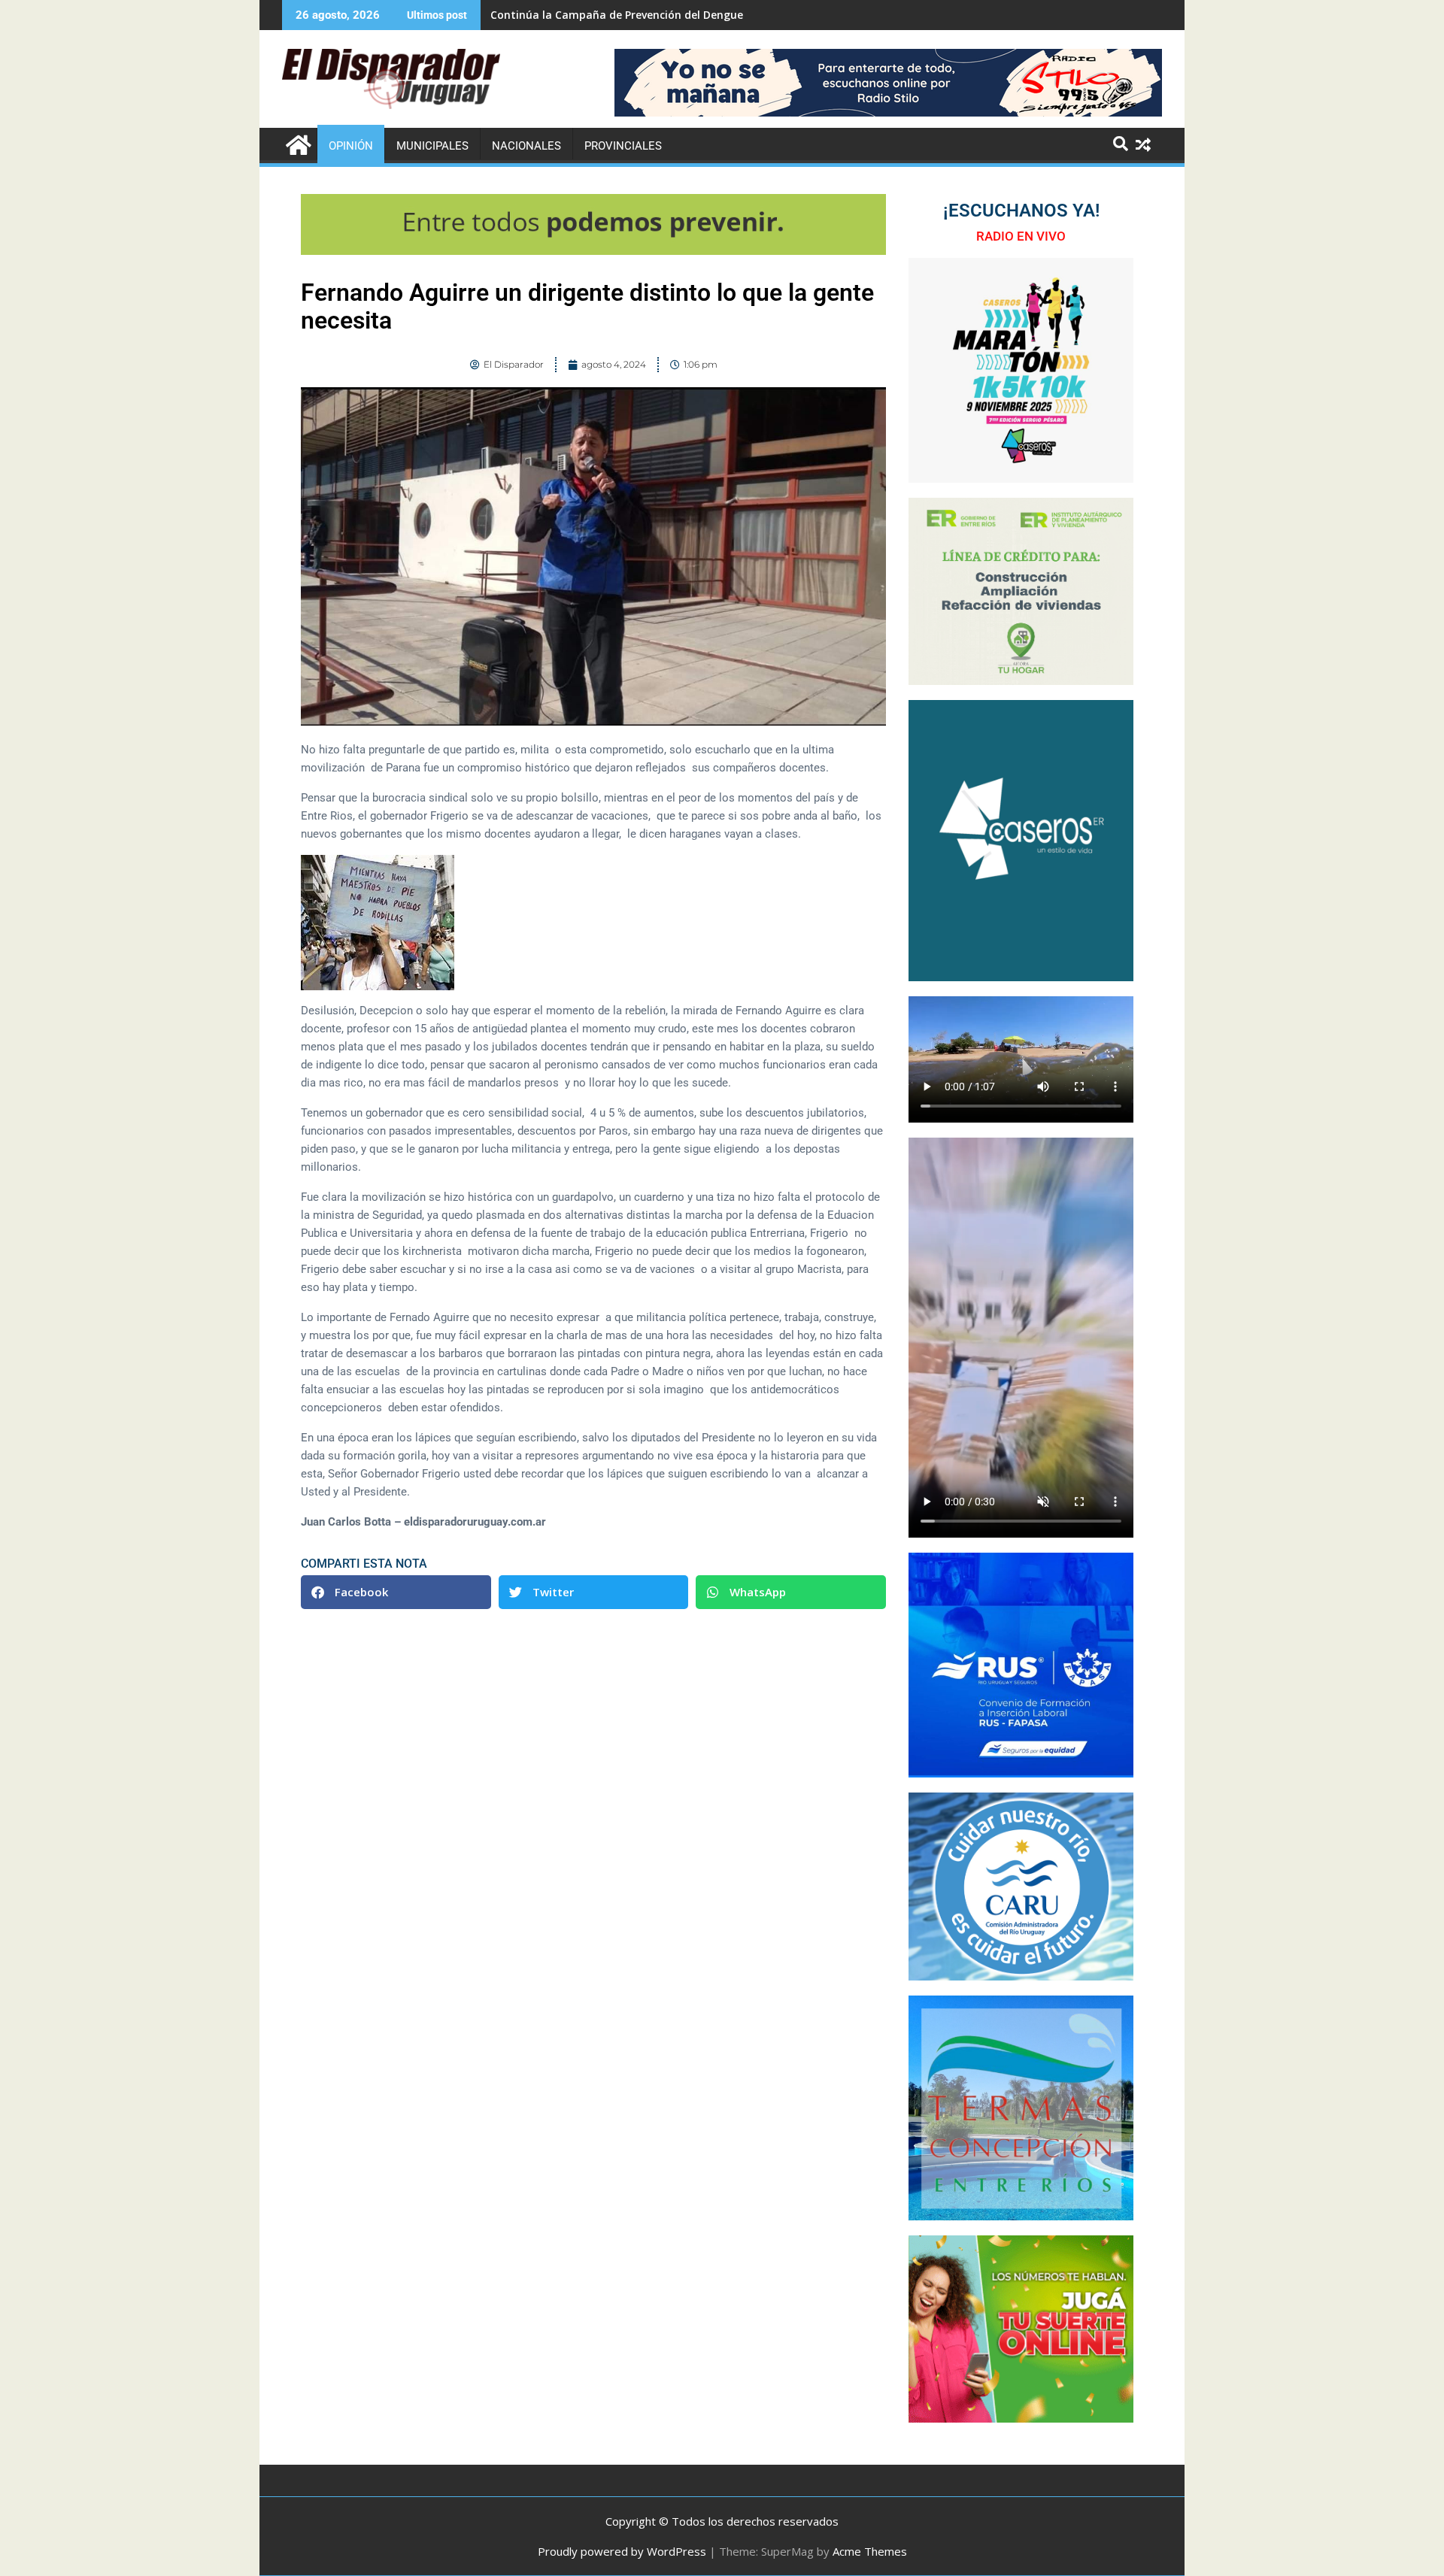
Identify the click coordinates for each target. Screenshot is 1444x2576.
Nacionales (526, 146)
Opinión (351, 146)
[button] (396, 1592)
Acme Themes (870, 2551)
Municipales (432, 146)
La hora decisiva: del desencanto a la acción (605, 15)
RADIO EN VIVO (1021, 236)
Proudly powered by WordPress (622, 2551)
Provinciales (623, 146)
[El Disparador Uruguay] (297, 143)
